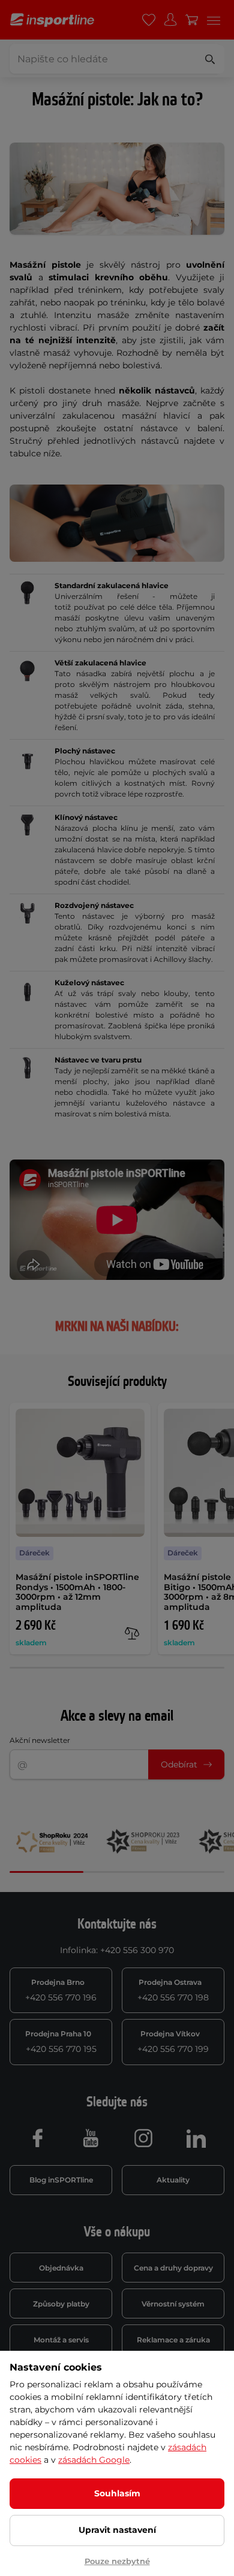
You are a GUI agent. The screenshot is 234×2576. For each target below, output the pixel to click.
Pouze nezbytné (117, 2561)
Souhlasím (117, 2493)
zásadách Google (94, 2460)
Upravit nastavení (117, 2530)
